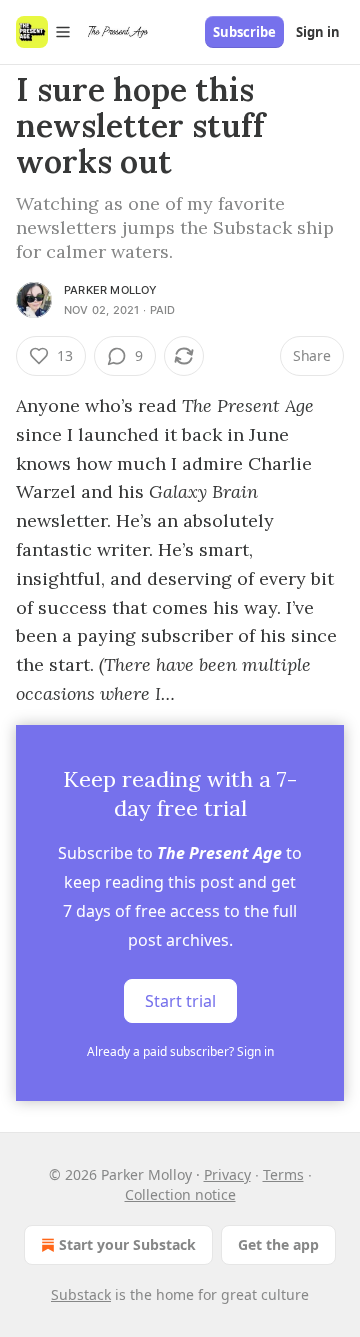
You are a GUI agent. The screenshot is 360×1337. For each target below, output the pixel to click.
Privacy (227, 1174)
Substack (81, 1294)
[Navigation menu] (44, 32)
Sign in (318, 32)
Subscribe (244, 32)
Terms (283, 1174)
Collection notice (180, 1194)
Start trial (180, 1001)
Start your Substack (127, 1244)
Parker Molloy (111, 290)
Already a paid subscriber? (180, 1051)
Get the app (278, 1244)
